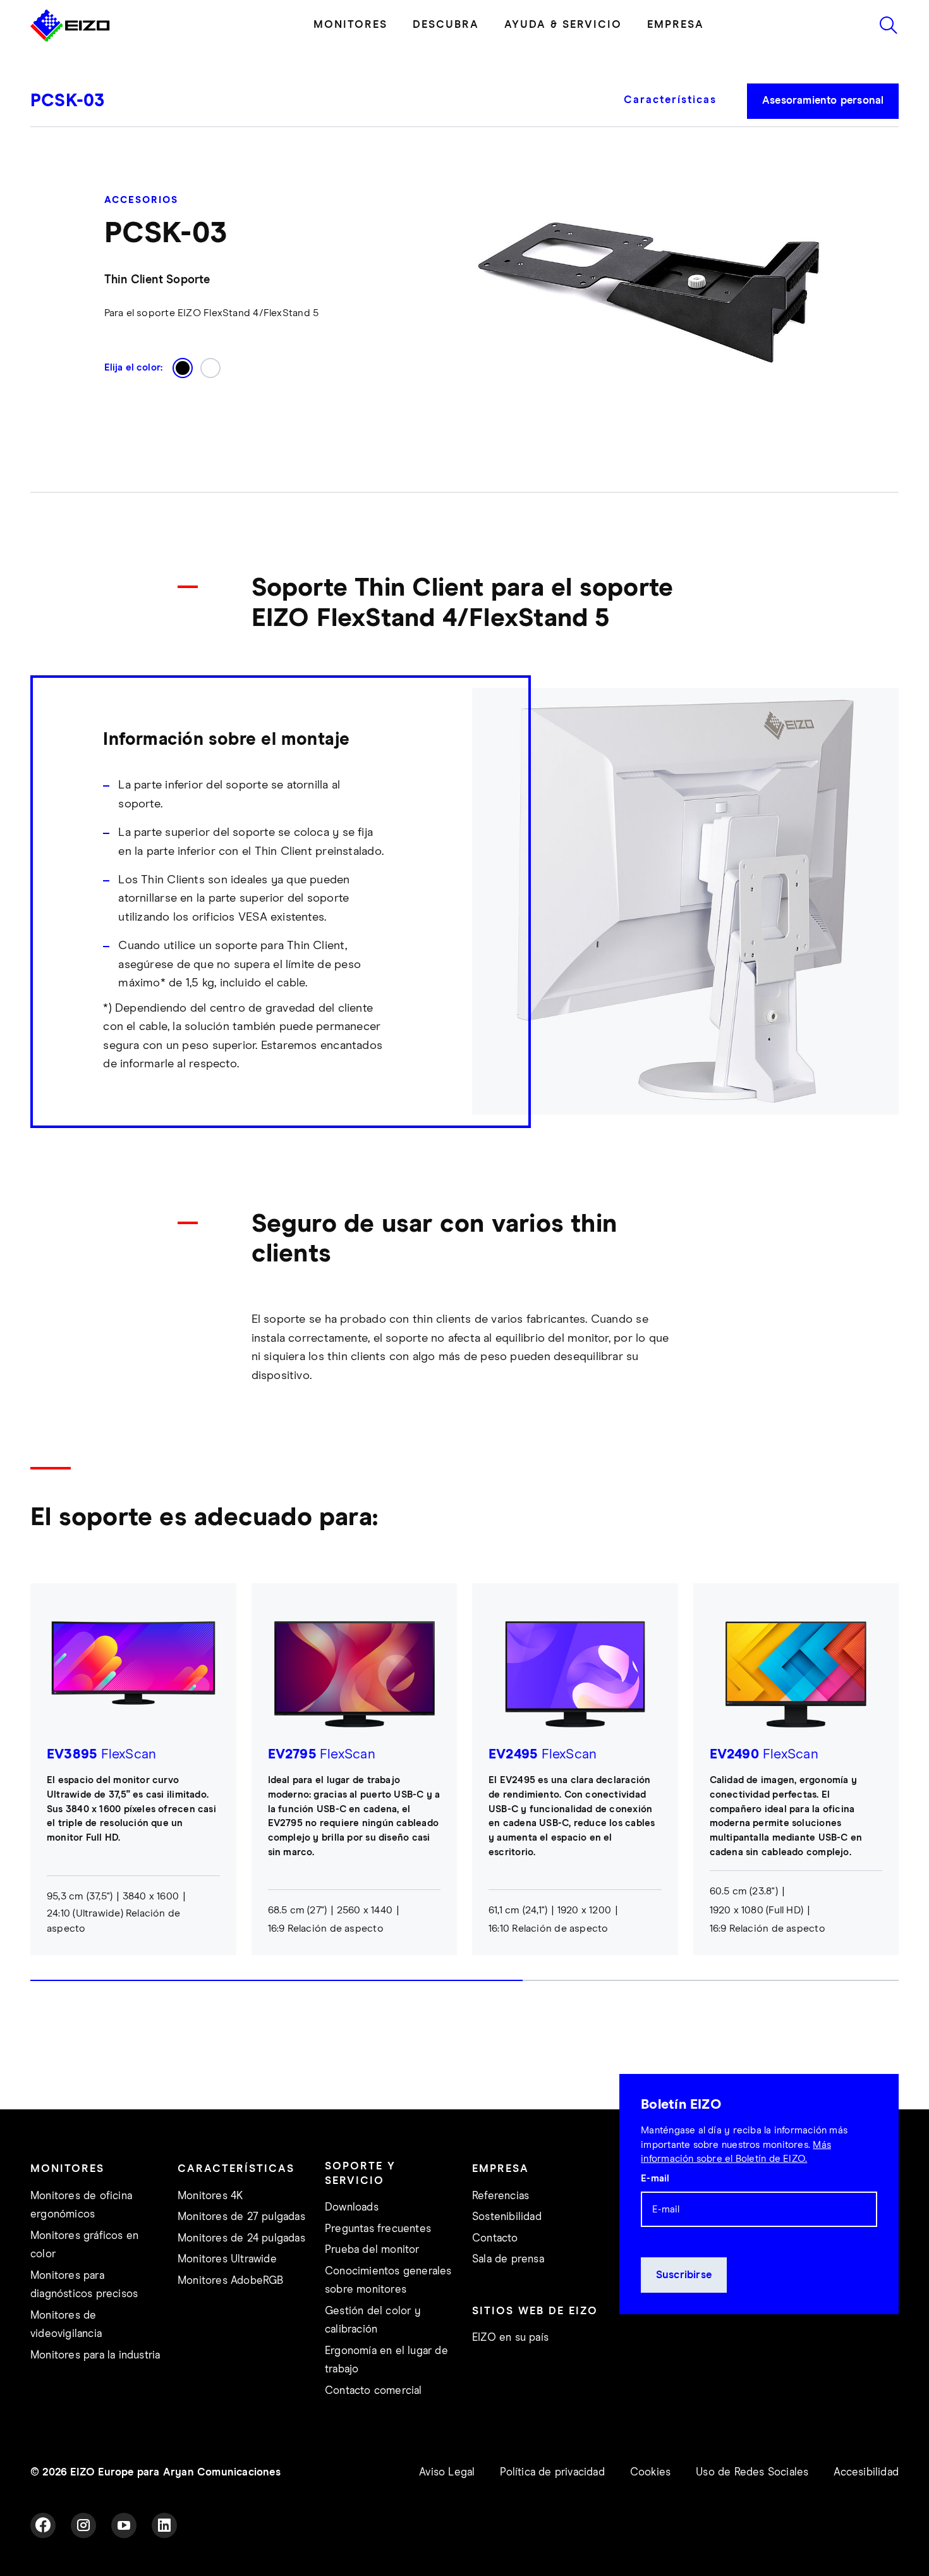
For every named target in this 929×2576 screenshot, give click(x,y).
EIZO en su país (510, 2338)
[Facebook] (43, 2525)
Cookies (650, 2473)
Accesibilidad (866, 2473)
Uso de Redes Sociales (752, 2473)
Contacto (495, 2239)
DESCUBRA (446, 25)
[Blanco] (210, 368)
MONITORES (350, 25)
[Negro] (183, 368)
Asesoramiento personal (823, 101)
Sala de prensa (508, 2260)
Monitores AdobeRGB (231, 2281)
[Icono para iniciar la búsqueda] (889, 25)
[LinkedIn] (164, 2525)
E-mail (655, 2179)
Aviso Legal (447, 2473)
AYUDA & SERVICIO (563, 25)
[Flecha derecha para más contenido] (895, 1794)
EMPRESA (676, 25)
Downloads (352, 2208)
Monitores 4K (210, 2196)
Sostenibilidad (507, 2217)
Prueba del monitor (372, 2250)
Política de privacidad (552, 2473)
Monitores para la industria (95, 2356)
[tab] (677, 109)
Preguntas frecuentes (378, 2229)
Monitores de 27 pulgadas (241, 2217)
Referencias (501, 2196)
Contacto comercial (373, 2391)
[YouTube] (124, 2525)
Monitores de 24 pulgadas (241, 2239)
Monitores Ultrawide (227, 2260)
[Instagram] (83, 2525)
